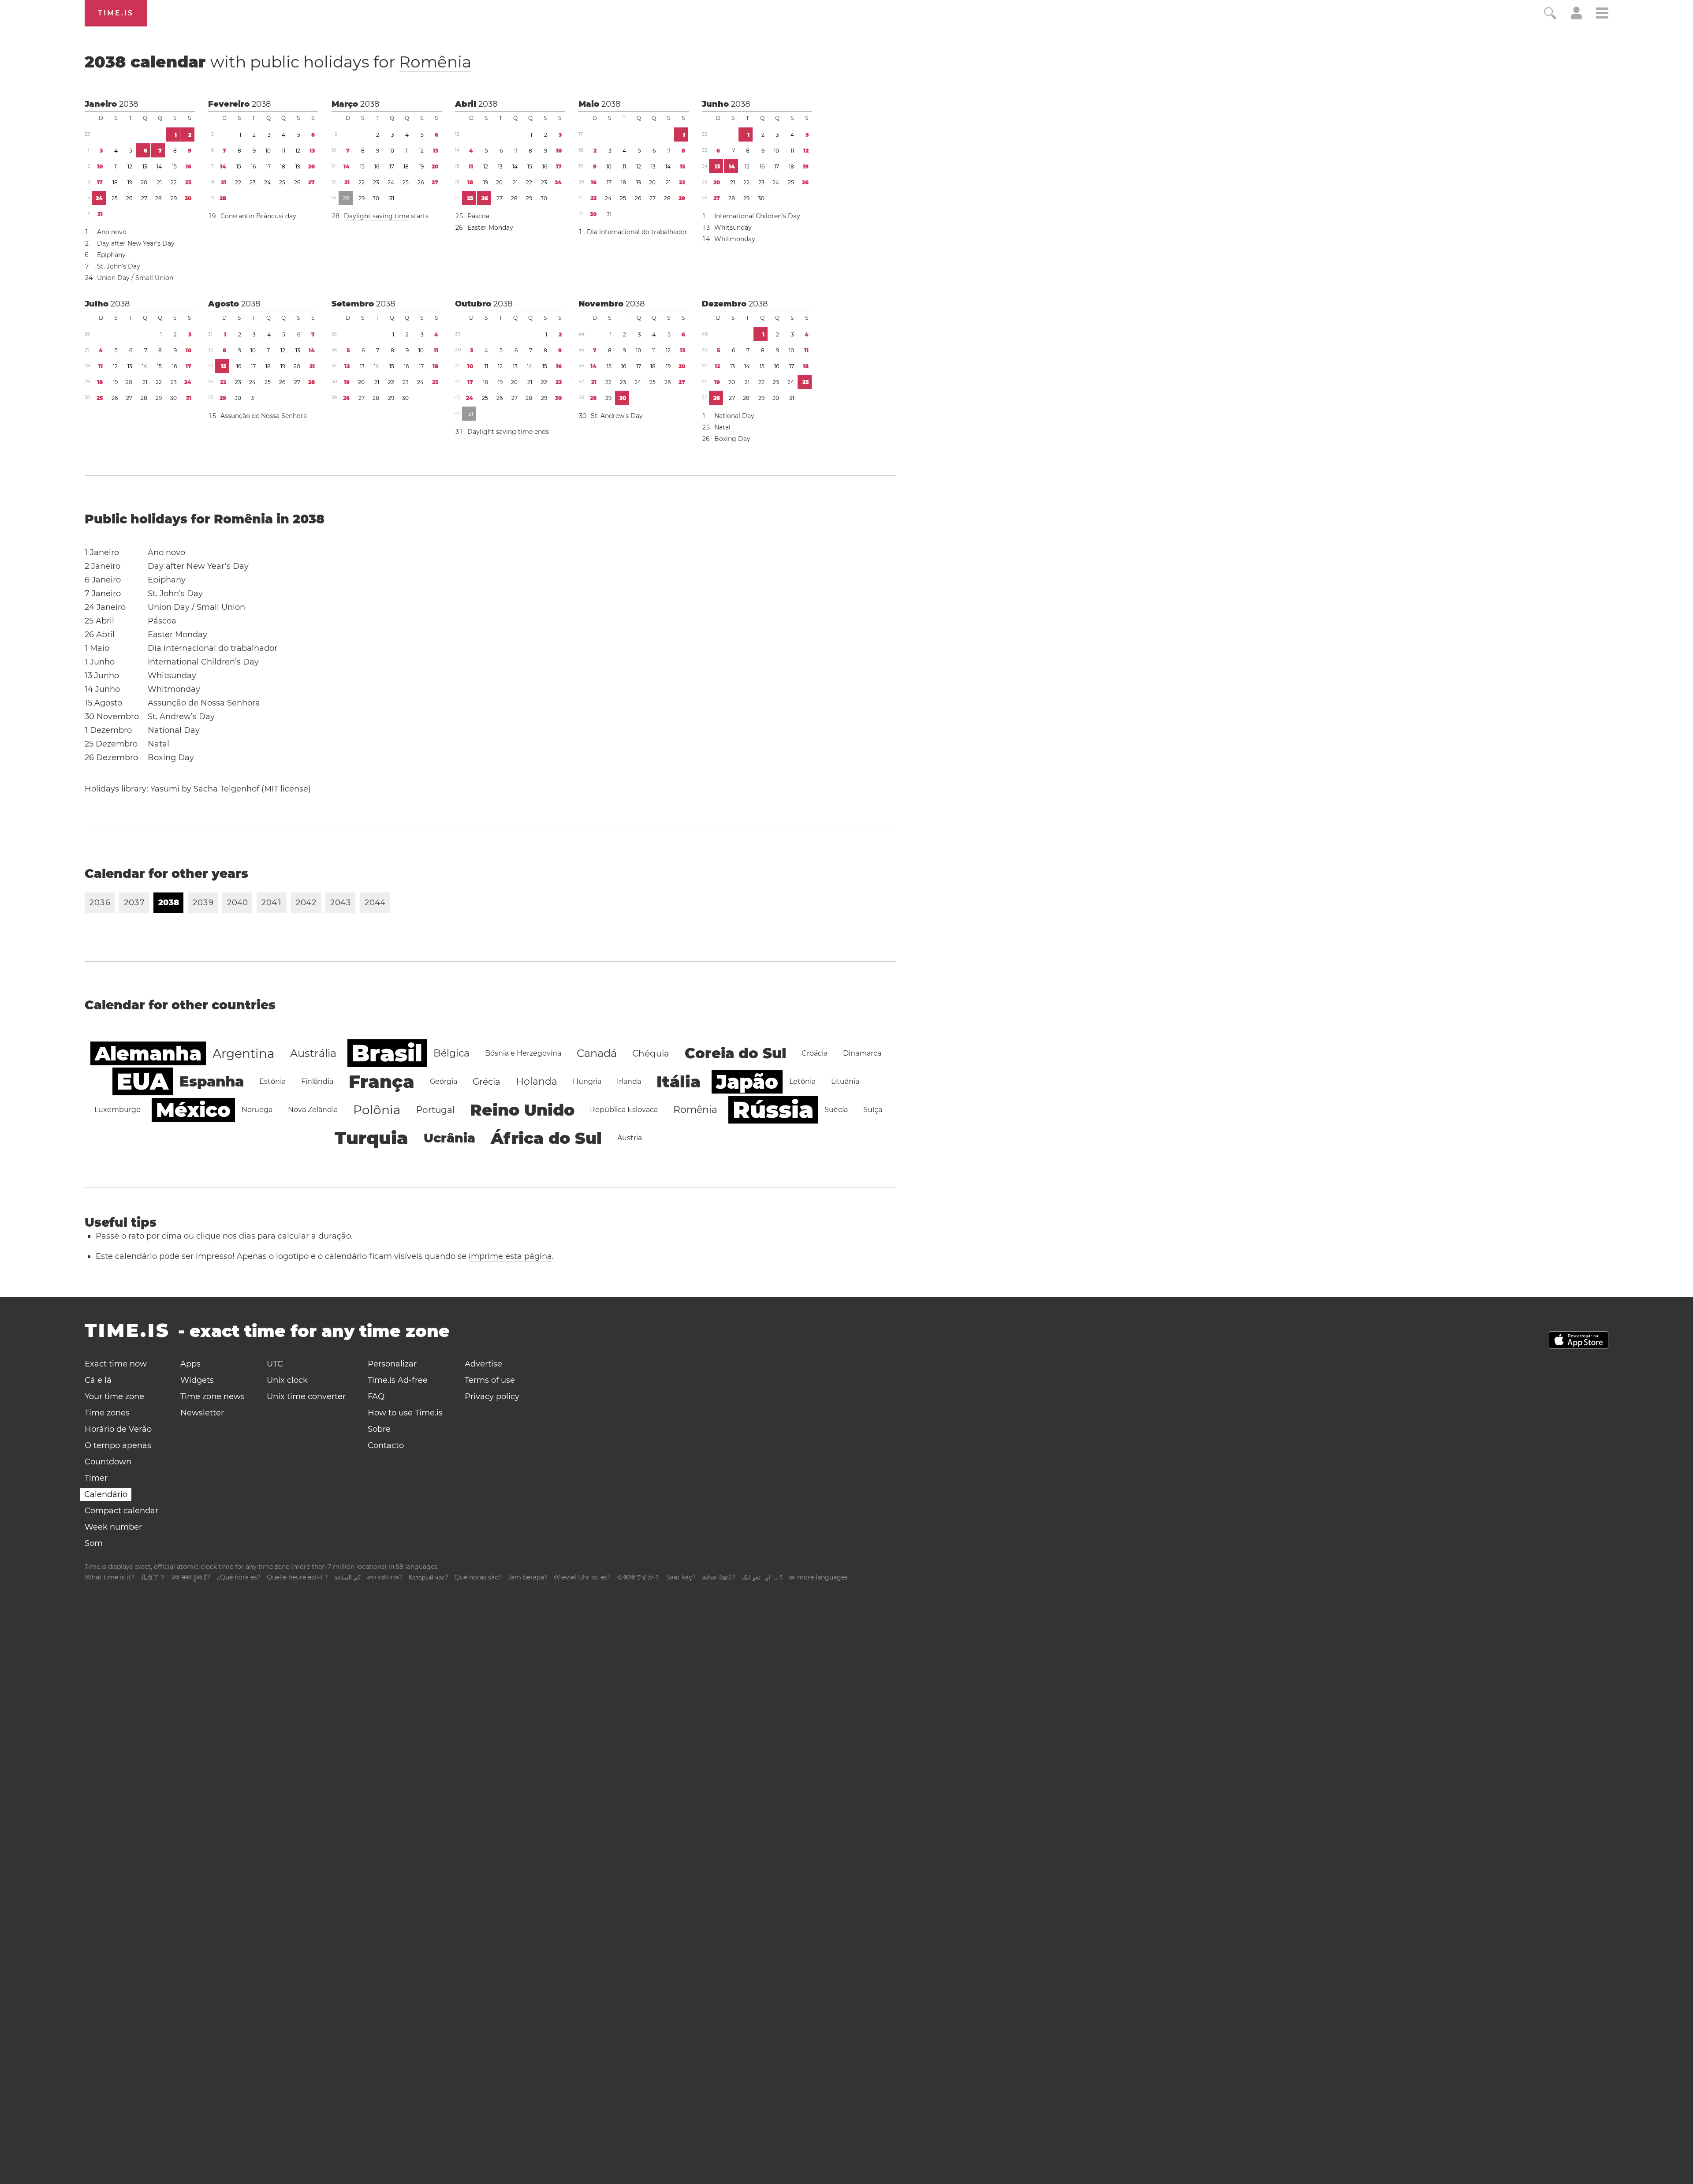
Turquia (371, 1138)
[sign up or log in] (1576, 17)
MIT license (286, 789)
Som (94, 1543)
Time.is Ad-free (398, 1380)
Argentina (244, 1053)
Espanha (212, 1081)
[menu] (1602, 14)
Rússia (773, 1110)
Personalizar (392, 1364)
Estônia (272, 1081)
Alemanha (148, 1053)
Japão (747, 1082)
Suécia (836, 1110)
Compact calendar (121, 1511)
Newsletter (202, 1413)
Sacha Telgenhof (226, 789)
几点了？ (153, 1577)
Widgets (197, 1380)
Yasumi (165, 789)
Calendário (106, 1494)
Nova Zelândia (313, 1110)
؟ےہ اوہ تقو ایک (762, 1577)
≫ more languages (818, 1577)
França (382, 1081)
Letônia (802, 1081)
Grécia (487, 1082)
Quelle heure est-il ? (297, 1577)
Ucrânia (449, 1138)
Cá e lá (98, 1380)
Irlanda (629, 1081)
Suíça (873, 1110)
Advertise (483, 1364)
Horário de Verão (118, 1429)
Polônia (377, 1110)
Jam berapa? (528, 1577)
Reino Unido (522, 1110)
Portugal (435, 1110)
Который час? (429, 1577)
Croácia (815, 1053)
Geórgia (444, 1081)
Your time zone (114, 1396)
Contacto (386, 1445)
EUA (143, 1081)
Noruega (257, 1110)
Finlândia (317, 1081)
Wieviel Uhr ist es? (582, 1577)
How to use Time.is (405, 1413)
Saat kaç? (681, 1577)
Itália (679, 1082)
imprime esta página (510, 1256)
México (193, 1110)
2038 (129, 104)
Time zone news (213, 1396)
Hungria (587, 1081)
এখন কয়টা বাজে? (385, 1577)
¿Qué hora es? (239, 1577)
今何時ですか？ (638, 1577)
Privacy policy (492, 1396)
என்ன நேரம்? (719, 1577)
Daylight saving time (377, 216)
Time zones (107, 1413)
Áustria (630, 1138)
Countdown (108, 1462)
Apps (190, 1364)
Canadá (597, 1053)
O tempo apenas (118, 1445)
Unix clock (287, 1380)
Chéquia (651, 1053)
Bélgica (451, 1053)
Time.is (116, 13)
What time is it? (110, 1577)
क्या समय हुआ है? (191, 1577)
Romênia (435, 62)
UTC (275, 1364)
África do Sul (546, 1138)
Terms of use (490, 1380)
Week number (113, 1527)
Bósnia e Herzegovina (523, 1053)
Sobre (379, 1429)
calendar (278, 62)
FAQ (376, 1396)
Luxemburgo (117, 1110)
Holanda (537, 1081)
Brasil (387, 1053)
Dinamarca (862, 1053)
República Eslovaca (624, 1110)
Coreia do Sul (735, 1053)
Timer (96, 1478)
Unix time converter (306, 1396)
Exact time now (116, 1364)
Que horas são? (478, 1577)
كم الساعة (347, 1577)
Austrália (313, 1053)
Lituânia (845, 1081)
